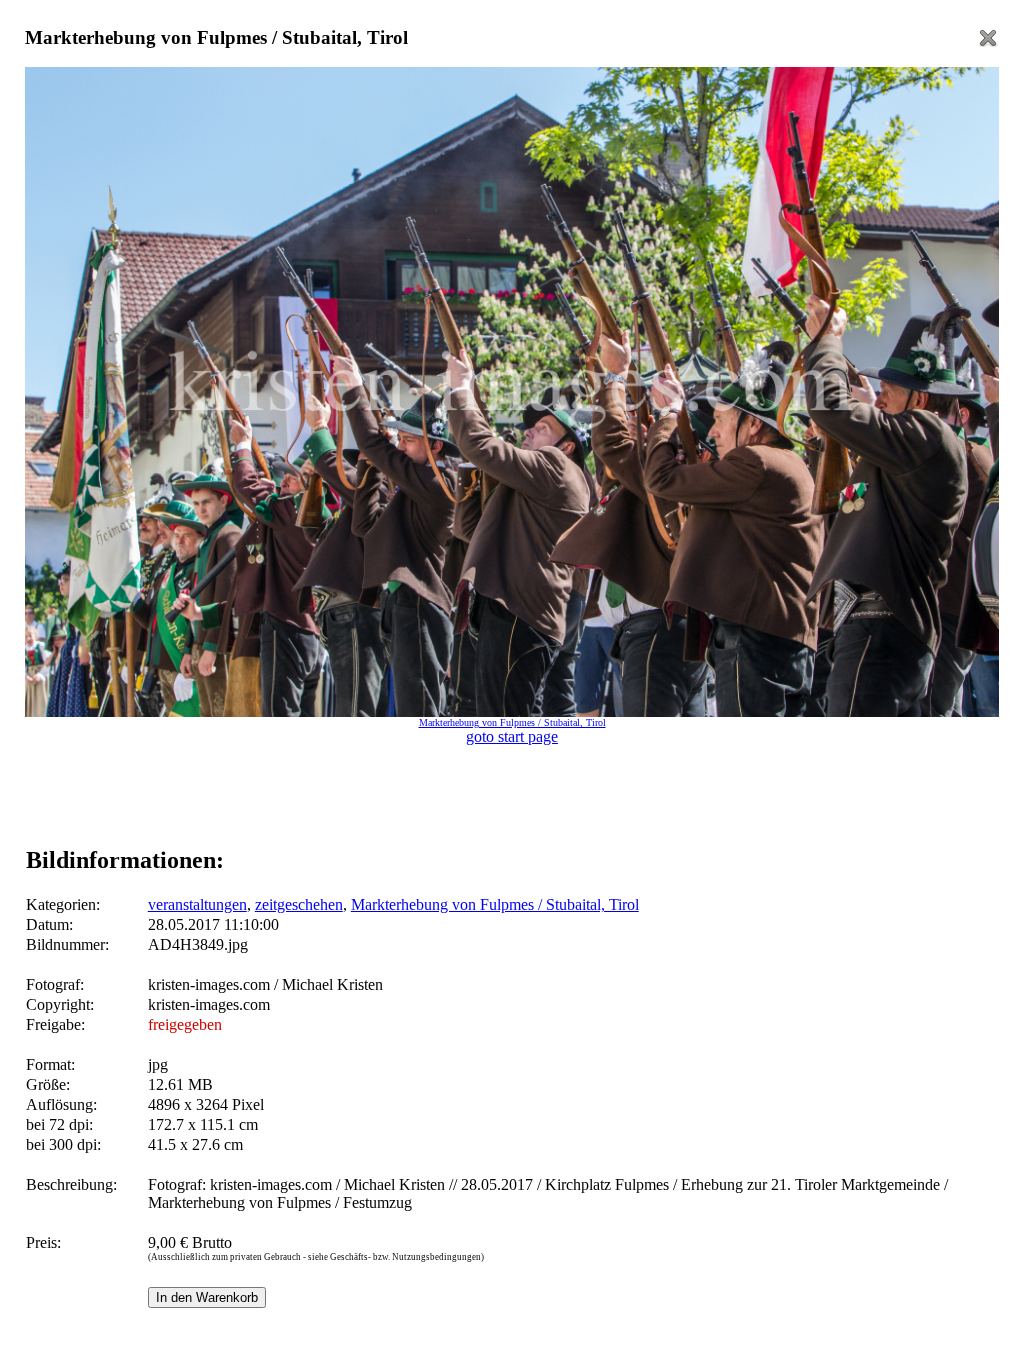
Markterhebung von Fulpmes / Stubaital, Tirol (495, 904)
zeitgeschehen (299, 904)
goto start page (512, 736)
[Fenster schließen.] (988, 43)
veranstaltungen (197, 904)
